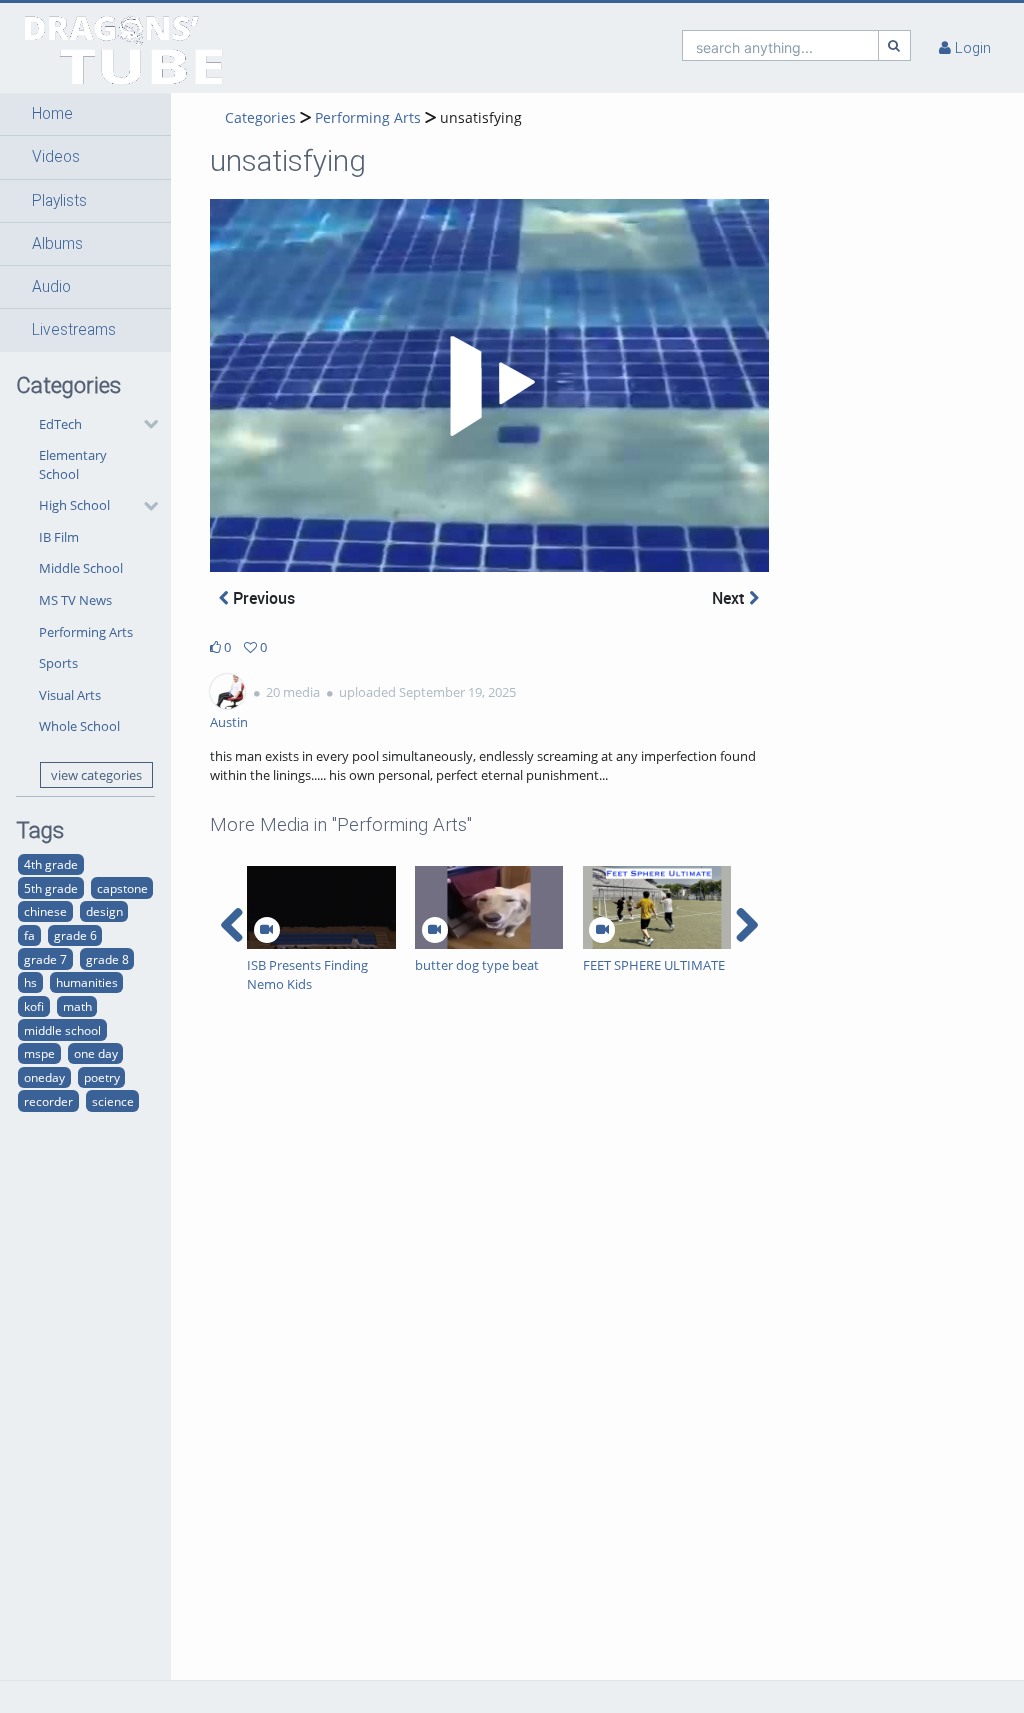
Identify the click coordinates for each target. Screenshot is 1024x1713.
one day (96, 1053)
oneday (44, 1077)
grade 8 (107, 959)
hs (30, 982)
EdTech (60, 424)
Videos (56, 157)
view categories (96, 775)
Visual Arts (70, 695)
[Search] (895, 45)
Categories (260, 117)
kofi (34, 1006)
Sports (58, 663)
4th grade (51, 864)
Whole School (79, 726)
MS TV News (75, 600)
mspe (39, 1053)
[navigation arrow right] (746, 925)
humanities (87, 982)
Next (730, 598)
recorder (48, 1101)
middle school (62, 1030)
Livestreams (74, 330)
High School (74, 505)
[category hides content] (145, 424)
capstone (122, 888)
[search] (780, 45)
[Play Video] (489, 386)
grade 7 (45, 959)
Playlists (59, 201)
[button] (85, 114)
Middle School (81, 568)
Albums (57, 244)
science (113, 1101)
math (77, 1006)
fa (29, 935)
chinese (45, 911)
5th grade (51, 888)
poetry (102, 1077)
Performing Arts (86, 632)
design (104, 911)
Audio (51, 287)
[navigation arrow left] (232, 925)
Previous (262, 598)
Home (52, 114)
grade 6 (75, 935)
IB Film (59, 537)
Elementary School (73, 464)
